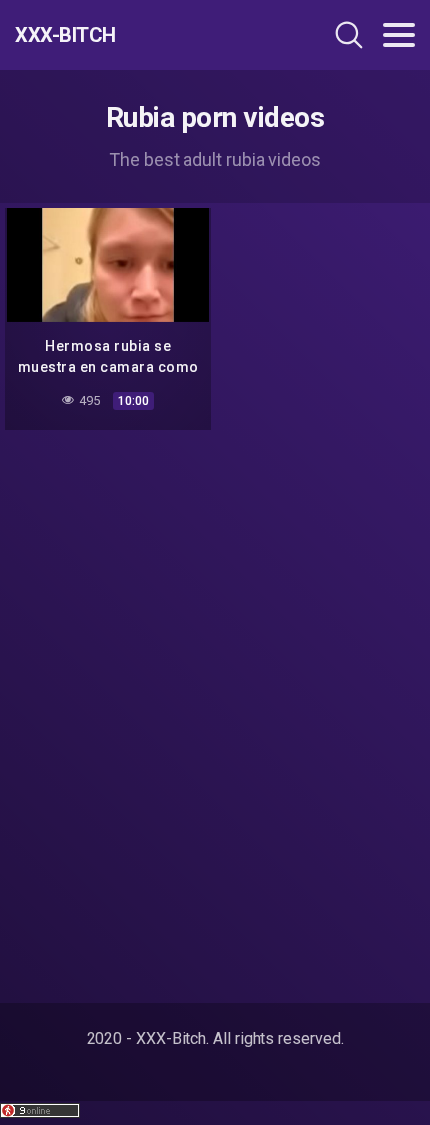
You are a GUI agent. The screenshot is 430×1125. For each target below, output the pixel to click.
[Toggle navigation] (399, 35)
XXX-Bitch (65, 35)
